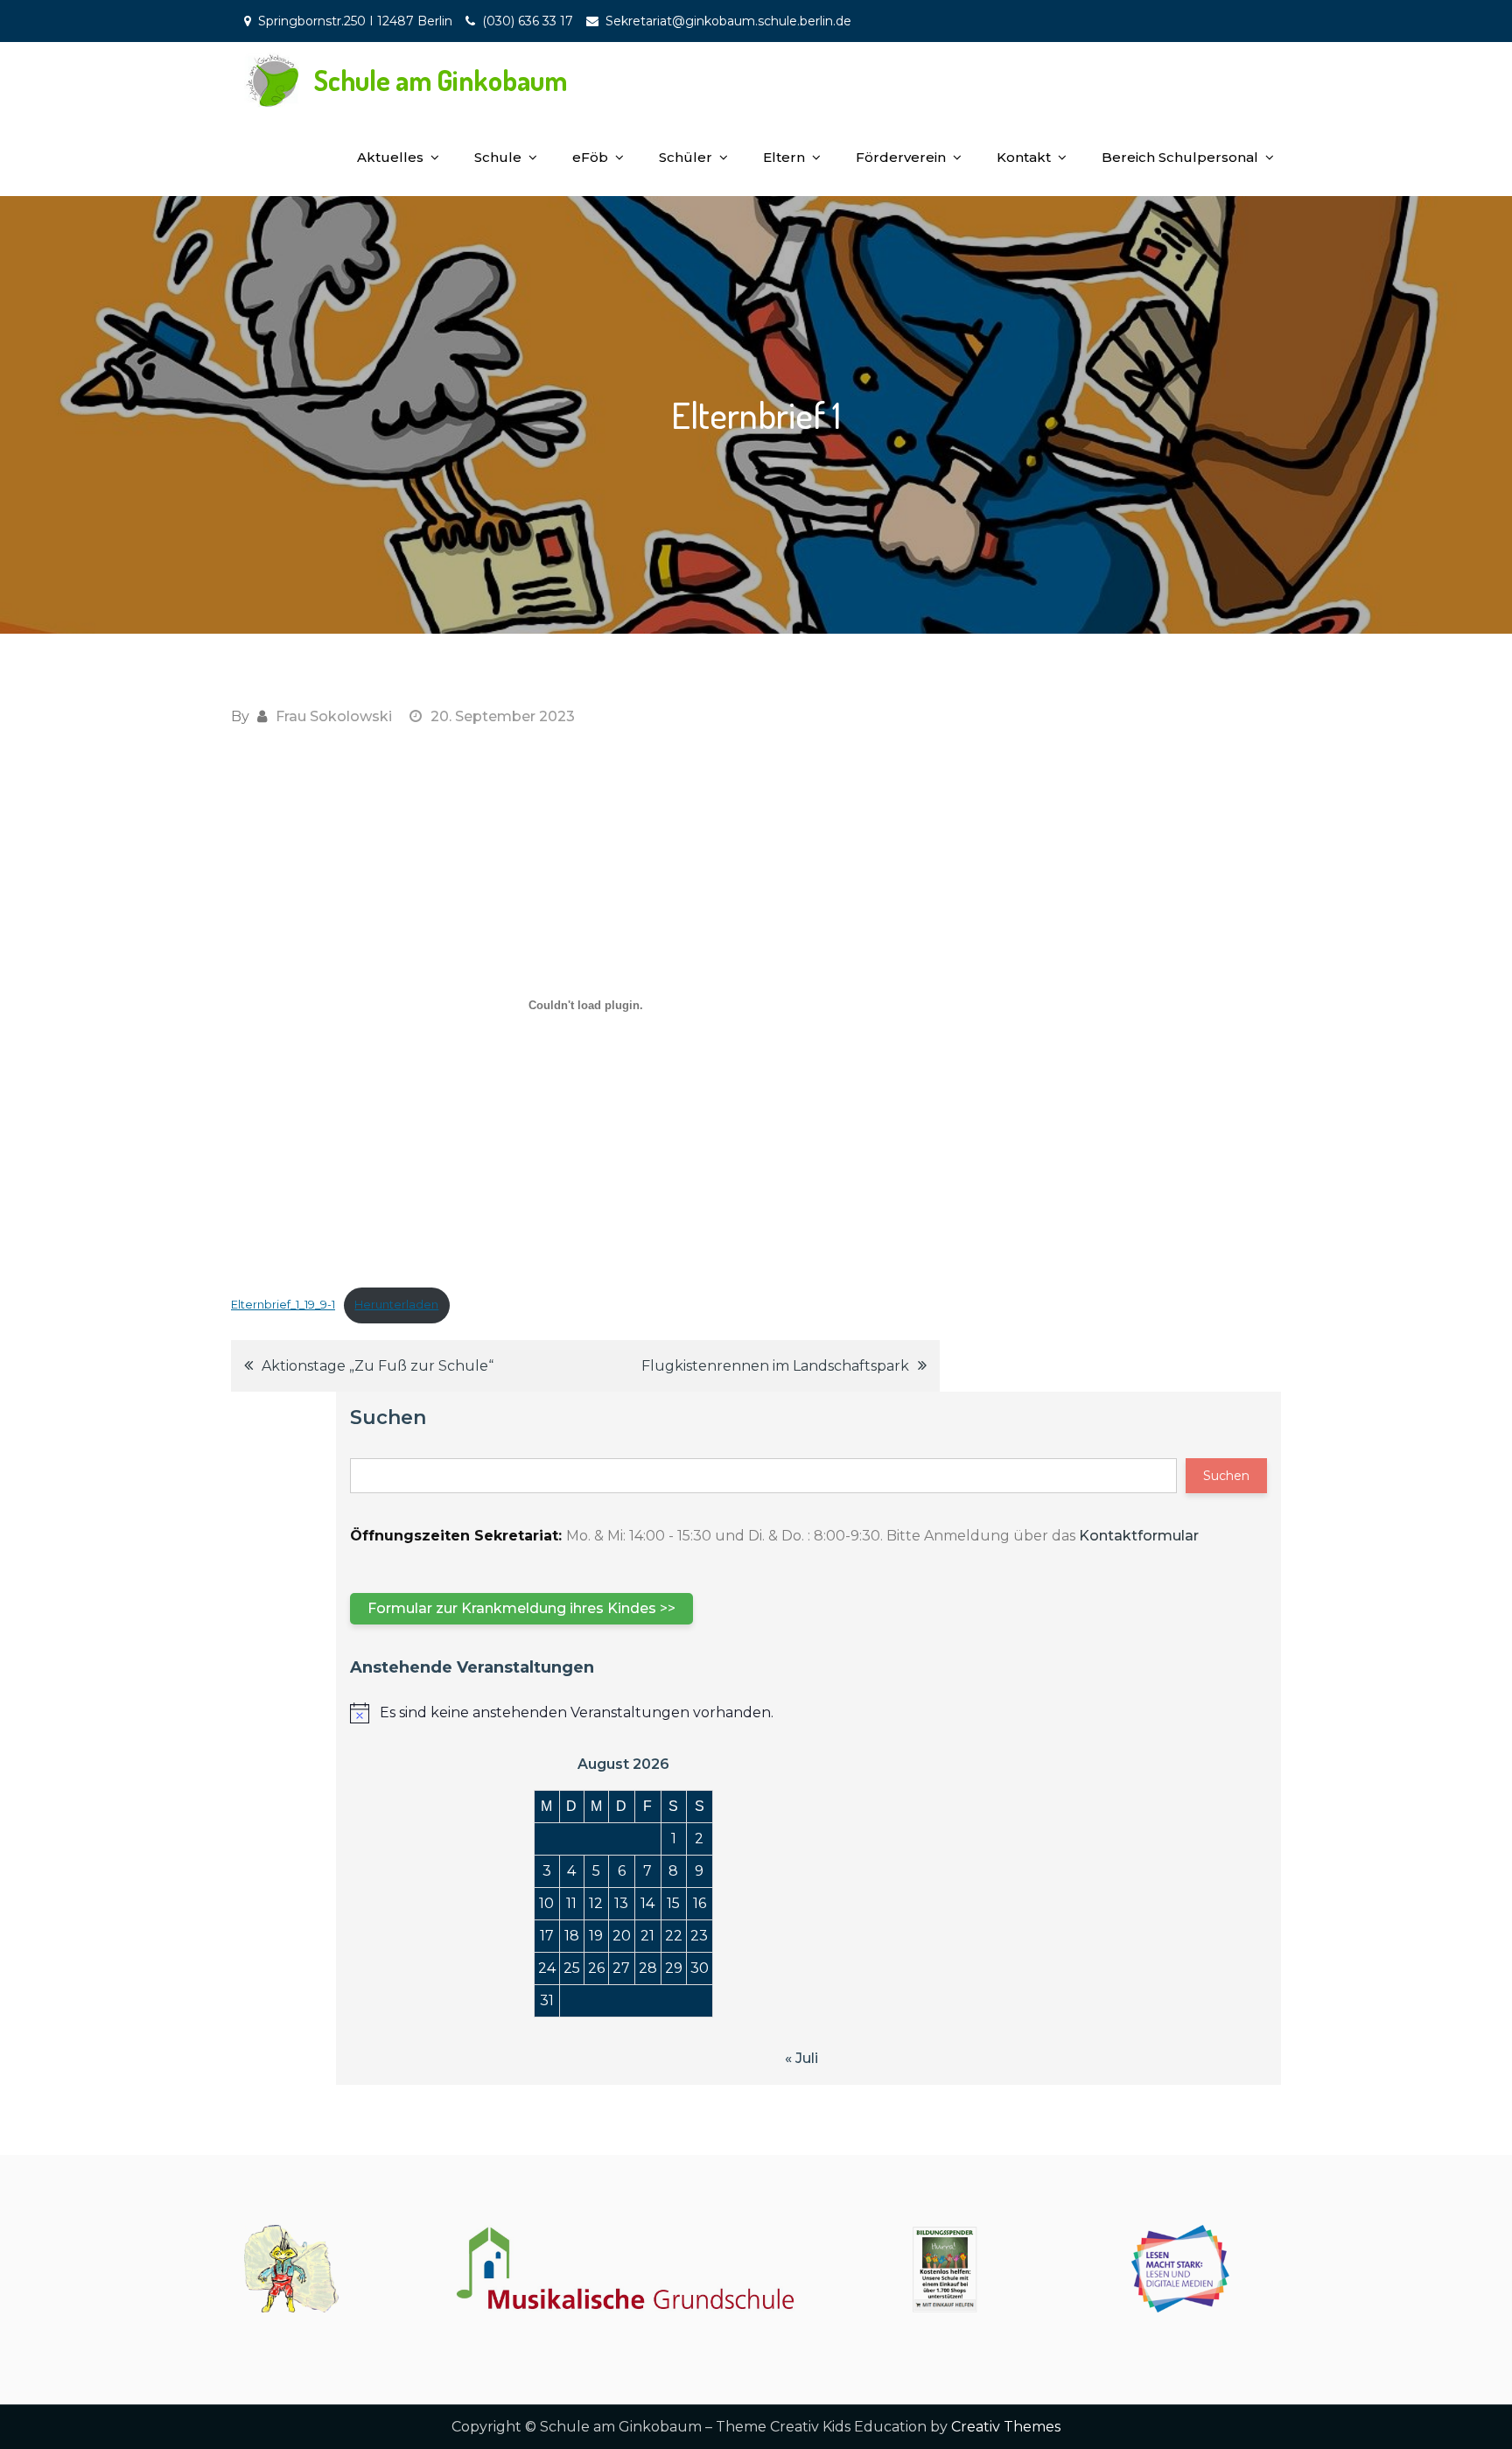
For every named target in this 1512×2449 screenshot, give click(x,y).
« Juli (801, 2058)
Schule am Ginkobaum (441, 80)
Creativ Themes (1006, 2427)
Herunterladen (396, 1305)
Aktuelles (390, 157)
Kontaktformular (1139, 1536)
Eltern (784, 157)
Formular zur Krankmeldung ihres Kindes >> (521, 1608)
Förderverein (901, 157)
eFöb (590, 157)
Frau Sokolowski (334, 716)
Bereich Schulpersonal (1180, 157)
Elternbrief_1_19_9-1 (283, 1305)
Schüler (686, 157)
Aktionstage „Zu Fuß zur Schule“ (378, 1366)
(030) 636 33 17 (528, 21)
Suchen (388, 1417)
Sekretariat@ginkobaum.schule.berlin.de (728, 21)
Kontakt (1024, 157)
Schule (498, 157)
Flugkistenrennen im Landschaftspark (775, 1366)
